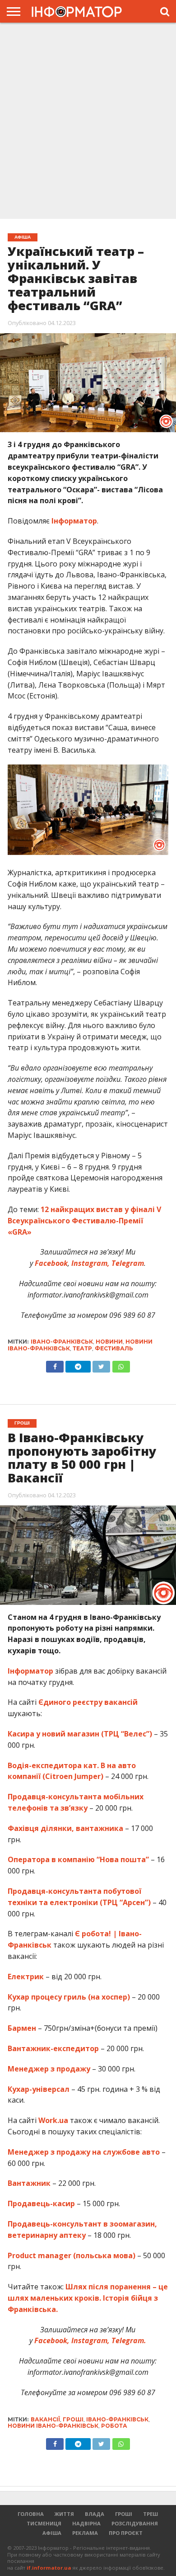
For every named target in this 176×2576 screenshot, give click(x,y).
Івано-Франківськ (62, 1342)
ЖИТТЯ (64, 2514)
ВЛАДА (95, 2514)
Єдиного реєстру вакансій (88, 1702)
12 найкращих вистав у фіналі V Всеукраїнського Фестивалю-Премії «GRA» (84, 1221)
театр (82, 1348)
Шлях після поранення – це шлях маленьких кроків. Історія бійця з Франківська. (88, 2298)
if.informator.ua (49, 2568)
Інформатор (74, 521)
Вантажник (29, 2183)
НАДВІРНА (86, 2523)
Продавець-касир (41, 2203)
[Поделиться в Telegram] (78, 2442)
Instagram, (90, 1263)
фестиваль (114, 1348)
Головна (31, 2514)
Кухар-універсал (39, 2089)
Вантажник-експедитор (53, 2048)
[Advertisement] (88, 122)
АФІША (52, 2533)
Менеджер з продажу (49, 2069)
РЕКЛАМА (85, 2533)
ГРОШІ (124, 2514)
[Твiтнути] (101, 1364)
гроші (73, 2419)
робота (114, 2426)
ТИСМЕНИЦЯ (44, 2523)
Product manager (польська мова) (72, 2255)
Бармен (22, 2028)
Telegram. (129, 2340)
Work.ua (53, 2120)
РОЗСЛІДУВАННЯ (135, 2523)
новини (109, 1342)
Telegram (128, 1263)
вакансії (45, 2419)
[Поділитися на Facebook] (55, 1364)
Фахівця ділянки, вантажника (65, 1828)
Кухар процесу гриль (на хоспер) (69, 1997)
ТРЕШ (151, 2514)
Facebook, (52, 2340)
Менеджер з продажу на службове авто (84, 2152)
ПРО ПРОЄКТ (126, 2533)
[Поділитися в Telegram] (78, 1364)
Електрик (26, 1977)
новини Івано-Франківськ (53, 2426)
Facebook (51, 1263)
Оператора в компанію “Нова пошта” (78, 1859)
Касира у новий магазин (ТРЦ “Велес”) (80, 1734)
